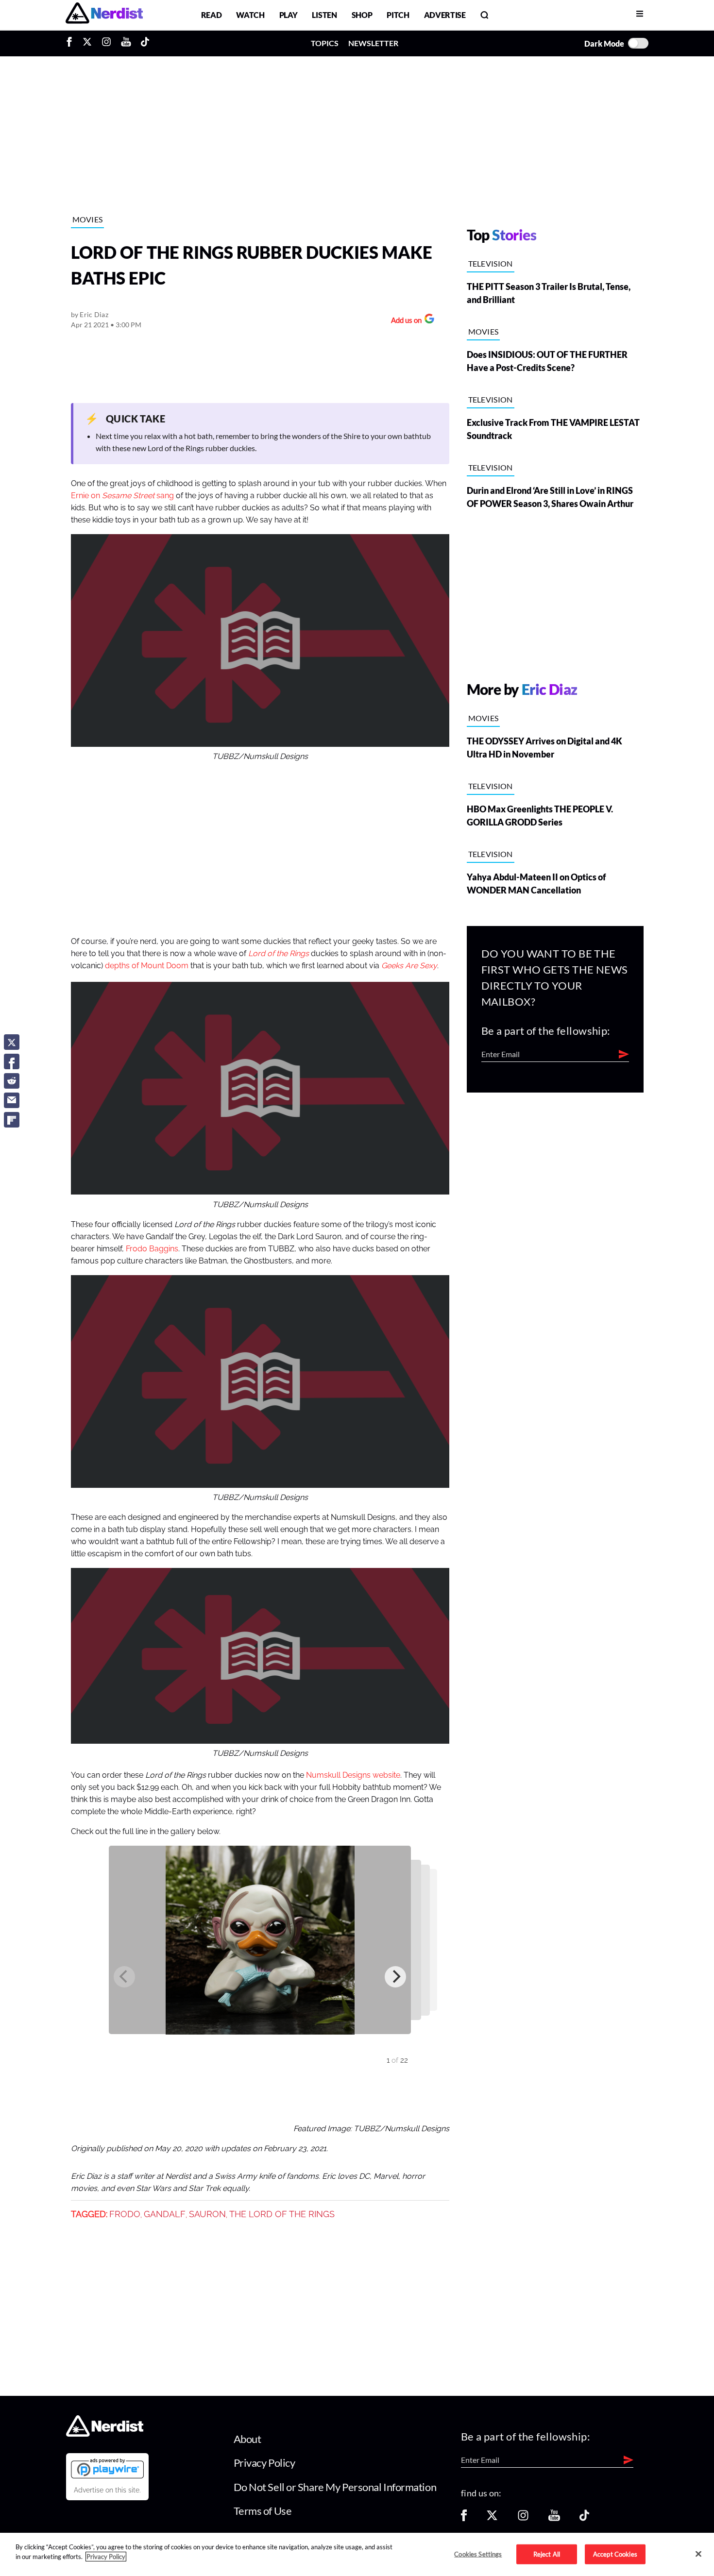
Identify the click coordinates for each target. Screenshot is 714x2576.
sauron (207, 2214)
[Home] (105, 2433)
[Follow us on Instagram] (523, 2518)
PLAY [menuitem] (289, 15)
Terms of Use (263, 2511)
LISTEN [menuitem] (324, 15)
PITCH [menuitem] (398, 15)
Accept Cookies (615, 2554)
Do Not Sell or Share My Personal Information (335, 2487)
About (247, 2439)
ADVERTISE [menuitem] (445, 15)
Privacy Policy (264, 2463)
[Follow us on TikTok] (584, 2518)
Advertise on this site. (107, 2490)
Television (491, 263)
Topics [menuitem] (325, 43)
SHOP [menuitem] (362, 15)
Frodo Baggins (152, 1249)
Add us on (404, 321)
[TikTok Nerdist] (145, 43)
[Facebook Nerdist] (72, 43)
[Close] (698, 2554)
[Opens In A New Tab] (107, 2468)
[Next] (395, 1977)
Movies (88, 219)
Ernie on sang (122, 496)
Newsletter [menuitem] (373, 43)
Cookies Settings (478, 2554)
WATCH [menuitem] (250, 15)
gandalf (165, 2214)
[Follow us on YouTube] (554, 2518)
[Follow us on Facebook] (464, 2518)
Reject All (547, 2554)
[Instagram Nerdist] (106, 43)
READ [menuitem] (212, 15)
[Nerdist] (104, 15)
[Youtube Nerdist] (126, 43)
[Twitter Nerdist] (87, 43)
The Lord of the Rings (282, 2214)
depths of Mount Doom (147, 966)
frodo (125, 2214)
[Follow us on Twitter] (492, 2518)
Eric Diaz (94, 314)
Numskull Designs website (353, 1775)
